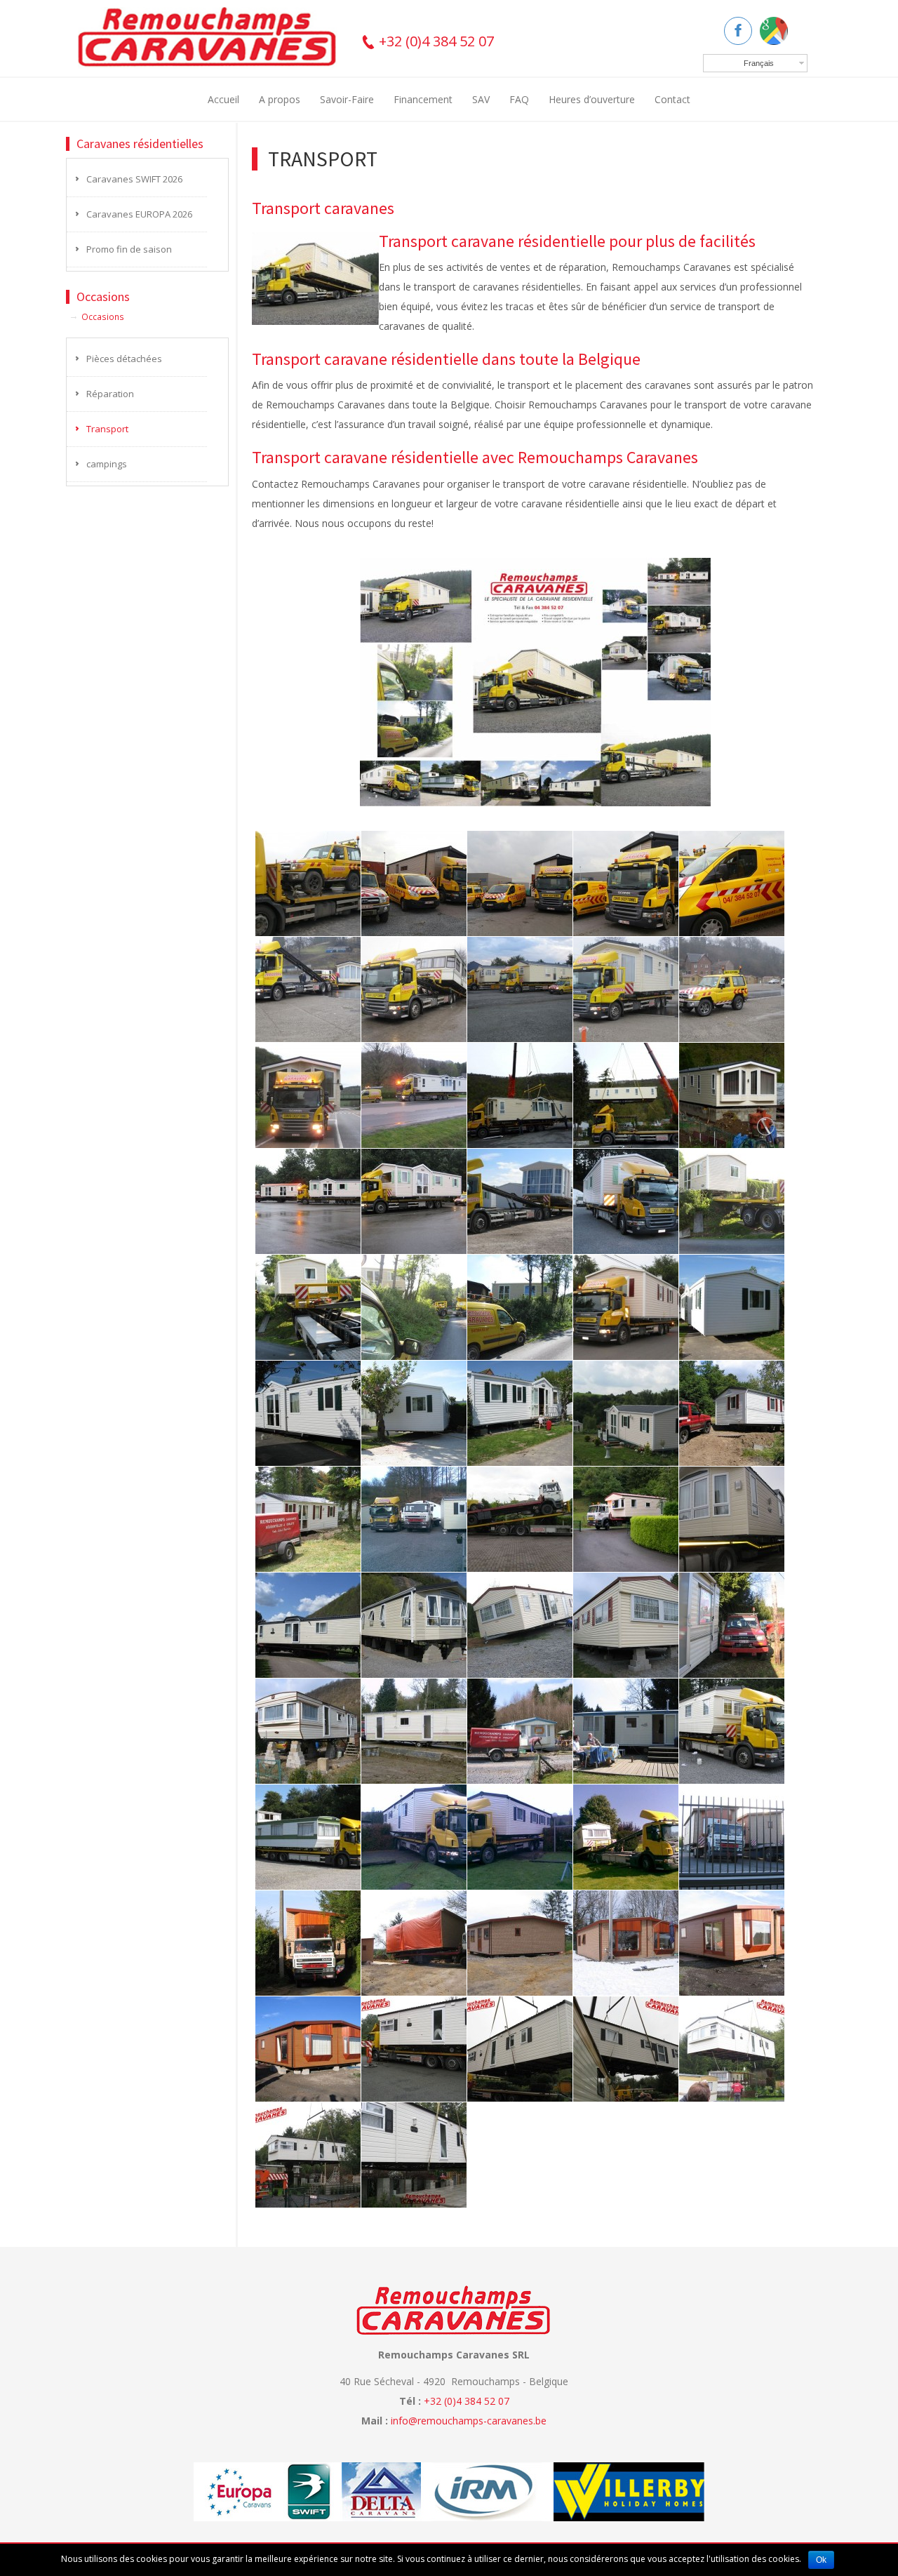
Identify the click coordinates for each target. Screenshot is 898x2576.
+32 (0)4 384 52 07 (435, 41)
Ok (821, 2560)
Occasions (103, 316)
